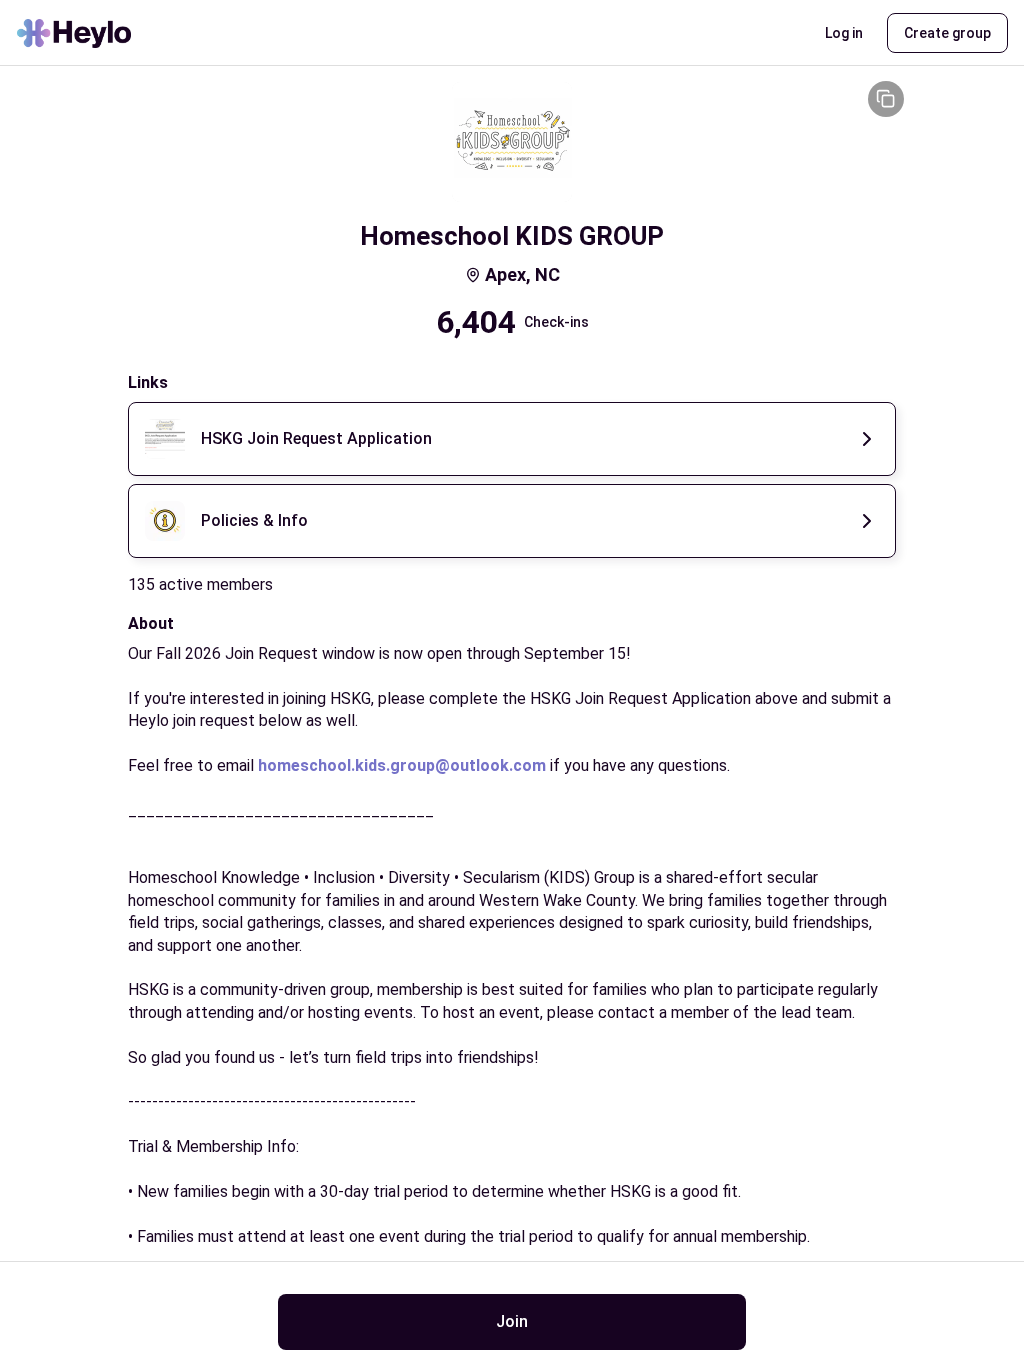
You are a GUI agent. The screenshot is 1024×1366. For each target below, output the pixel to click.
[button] (844, 33)
